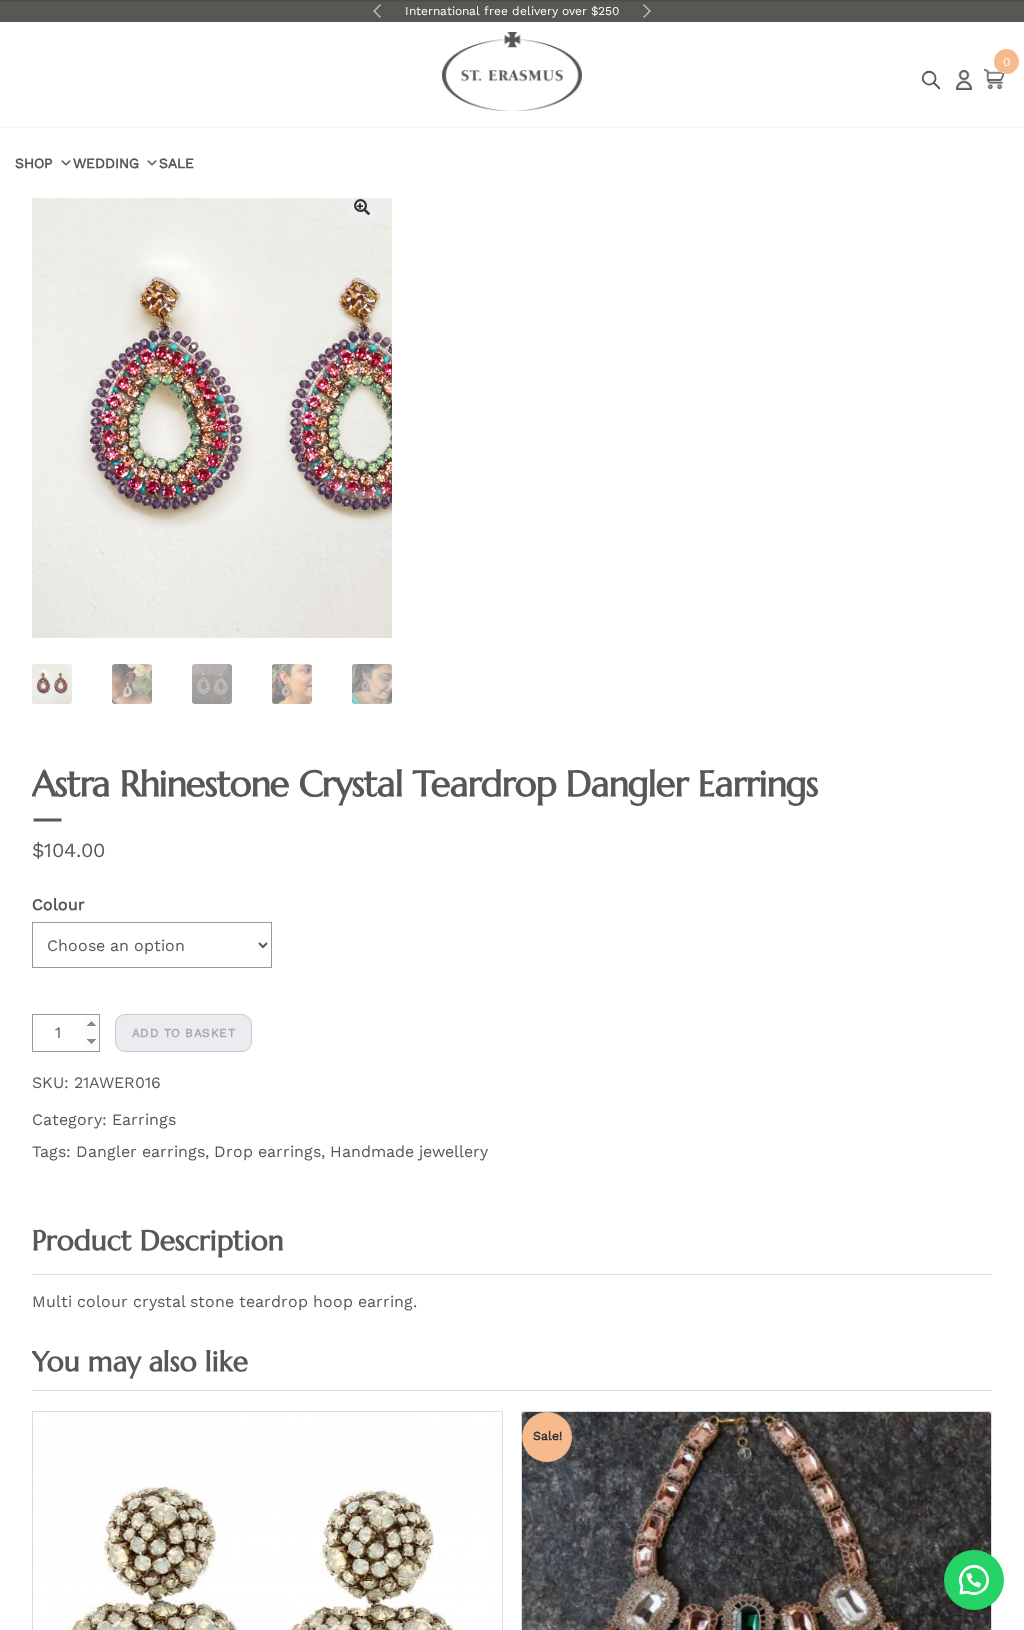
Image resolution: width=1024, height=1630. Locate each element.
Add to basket (184, 1033)
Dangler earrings (140, 1151)
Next (647, 11)
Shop (34, 163)
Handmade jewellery (409, 1151)
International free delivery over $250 (512, 11)
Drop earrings (267, 1151)
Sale (176, 163)
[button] (362, 207)
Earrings (144, 1119)
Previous (377, 11)
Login (964, 80)
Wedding (106, 163)
